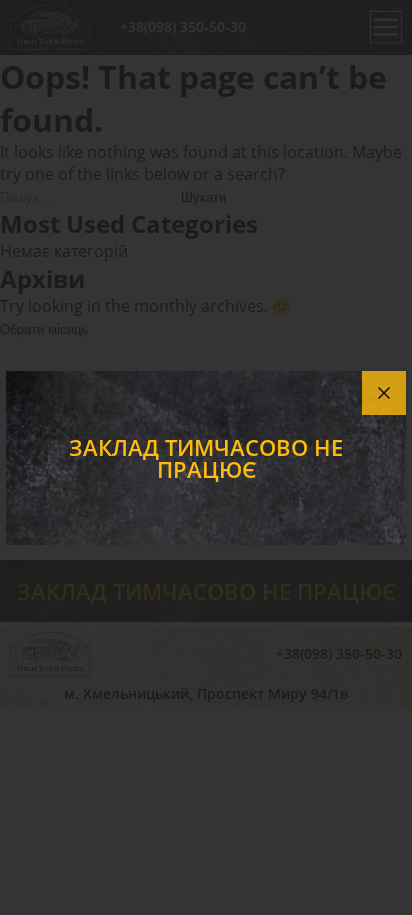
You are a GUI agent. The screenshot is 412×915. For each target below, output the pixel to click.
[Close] (384, 393)
